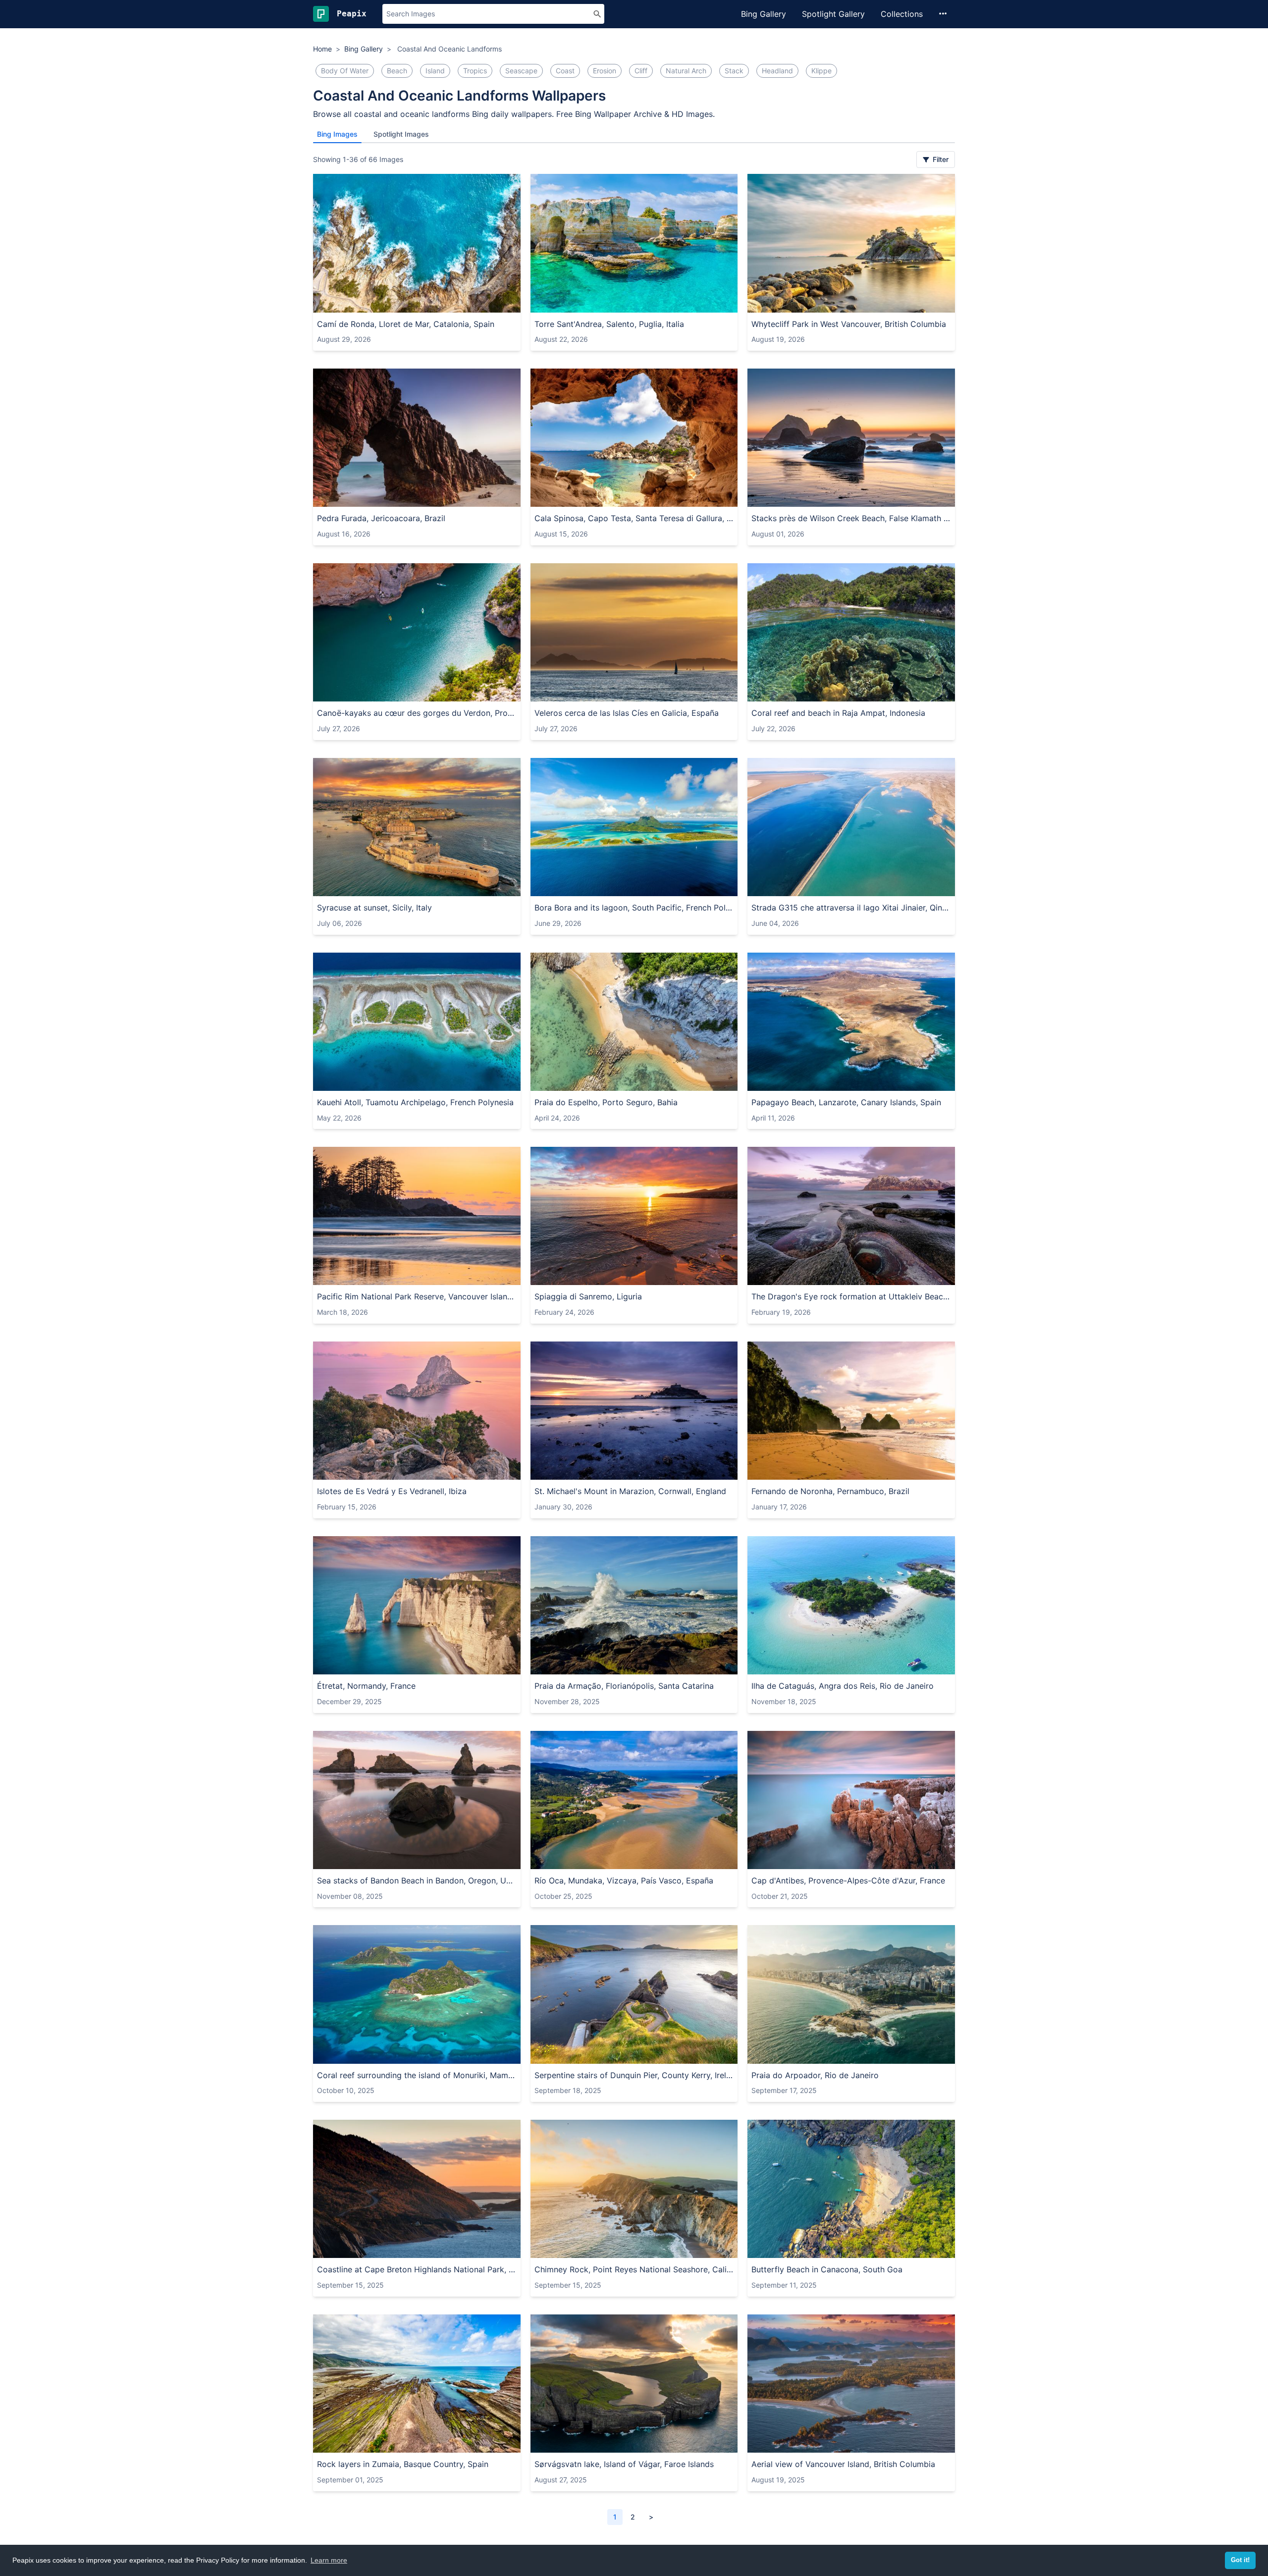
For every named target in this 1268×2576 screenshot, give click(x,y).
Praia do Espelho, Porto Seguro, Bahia (606, 1102)
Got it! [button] (1240, 2560)
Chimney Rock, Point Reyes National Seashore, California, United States (634, 2269)
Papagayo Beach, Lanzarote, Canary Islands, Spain (846, 1102)
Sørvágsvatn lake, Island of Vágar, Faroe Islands (624, 2464)
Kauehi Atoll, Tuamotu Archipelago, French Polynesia (415, 1102)
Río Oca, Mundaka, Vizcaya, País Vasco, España (624, 1880)
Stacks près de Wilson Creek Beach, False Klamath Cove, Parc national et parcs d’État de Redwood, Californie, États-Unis (851, 518)
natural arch (686, 71)
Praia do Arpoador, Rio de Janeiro (815, 2075)
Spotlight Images (401, 134)
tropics (475, 71)
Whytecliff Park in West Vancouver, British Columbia (849, 324)
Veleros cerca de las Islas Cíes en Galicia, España (627, 713)
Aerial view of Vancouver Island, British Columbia (843, 2464)
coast (565, 71)
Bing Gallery (764, 14)
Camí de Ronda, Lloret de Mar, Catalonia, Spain (406, 324)
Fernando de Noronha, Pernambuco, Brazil (830, 1491)
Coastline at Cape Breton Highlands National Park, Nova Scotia (417, 2269)
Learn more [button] (329, 2560)
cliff (641, 71)
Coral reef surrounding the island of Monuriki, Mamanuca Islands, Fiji (417, 2075)
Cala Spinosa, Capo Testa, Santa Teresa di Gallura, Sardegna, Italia (634, 518)
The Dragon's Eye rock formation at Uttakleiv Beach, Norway (851, 1296)
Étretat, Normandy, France (366, 1686)
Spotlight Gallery (833, 14)
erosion (605, 71)
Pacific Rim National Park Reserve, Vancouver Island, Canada (417, 1296)
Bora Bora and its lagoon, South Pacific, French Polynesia (634, 908)
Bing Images (337, 134)
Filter (940, 159)
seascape (521, 71)
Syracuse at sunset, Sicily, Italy (374, 908)
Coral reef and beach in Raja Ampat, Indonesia (838, 713)
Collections (902, 14)
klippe (821, 71)
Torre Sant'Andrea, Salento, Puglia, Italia (609, 324)
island (435, 71)
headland (777, 71)
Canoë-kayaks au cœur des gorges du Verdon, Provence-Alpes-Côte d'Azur (417, 713)
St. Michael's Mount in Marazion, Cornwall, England (630, 1491)
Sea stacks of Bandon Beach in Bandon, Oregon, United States (417, 1880)
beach (397, 71)
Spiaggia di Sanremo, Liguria (588, 1296)
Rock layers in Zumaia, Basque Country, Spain (403, 2464)
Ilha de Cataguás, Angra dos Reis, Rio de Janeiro (843, 1686)
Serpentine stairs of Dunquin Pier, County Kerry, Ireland (634, 2075)
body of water (345, 71)
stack (734, 71)
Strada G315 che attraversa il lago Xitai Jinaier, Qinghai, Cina (851, 908)
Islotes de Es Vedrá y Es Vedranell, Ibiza (392, 1491)
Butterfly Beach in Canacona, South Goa (827, 2269)
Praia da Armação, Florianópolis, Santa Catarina (624, 1686)
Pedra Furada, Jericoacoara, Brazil (381, 518)
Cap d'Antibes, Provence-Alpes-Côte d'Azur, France (848, 1880)
